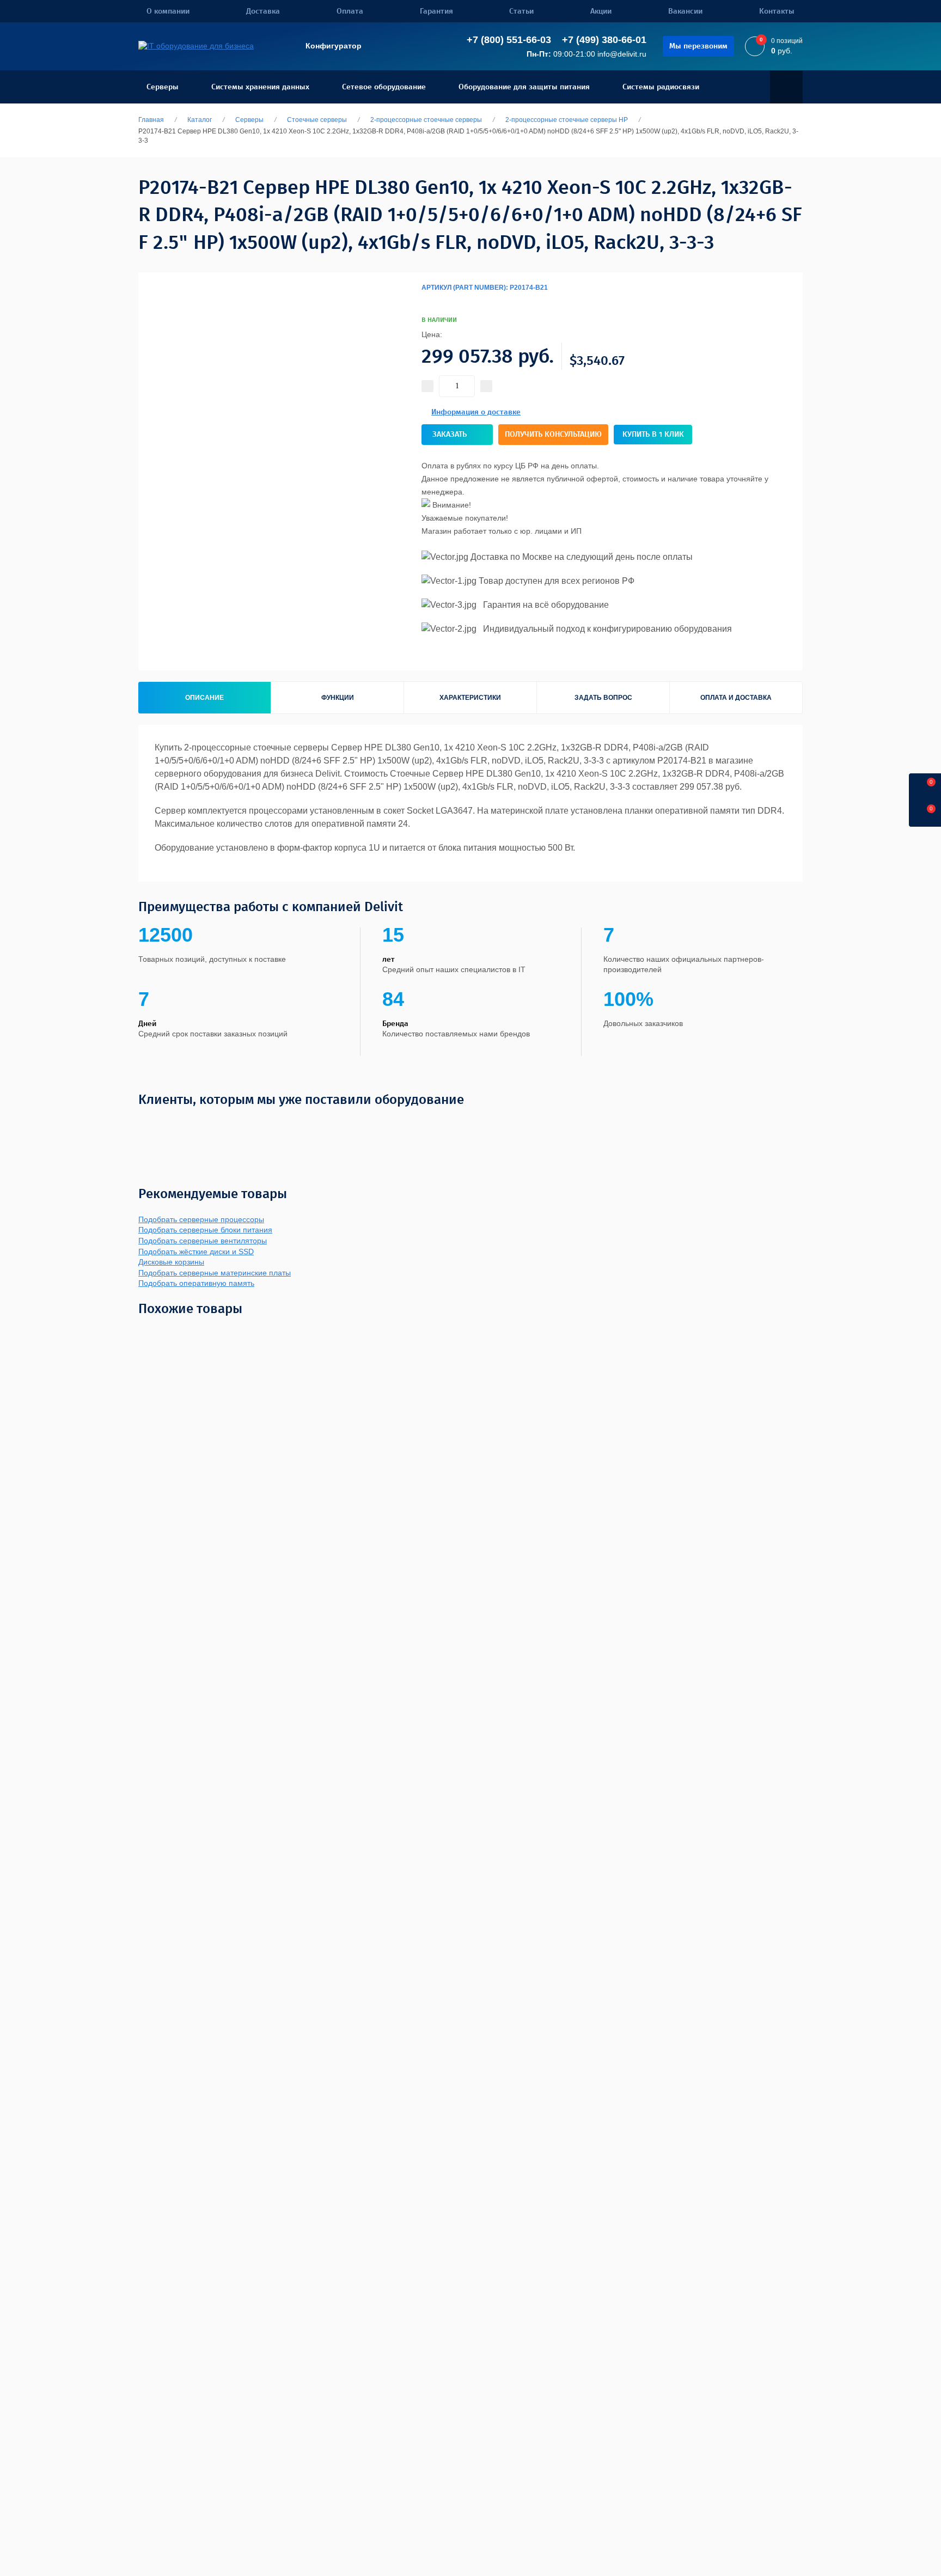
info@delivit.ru (622, 54)
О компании (168, 11)
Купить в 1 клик (653, 434)
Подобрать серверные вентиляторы (203, 1241)
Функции (338, 698)
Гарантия (436, 11)
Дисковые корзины (171, 1262)
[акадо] (662, 1125)
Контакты (777, 11)
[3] (426, 301)
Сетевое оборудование (384, 87)
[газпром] (734, 1125)
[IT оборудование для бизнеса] (196, 46)
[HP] (751, 312)
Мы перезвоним (698, 46)
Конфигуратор (334, 46)
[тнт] (528, 1125)
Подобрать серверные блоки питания (205, 1230)
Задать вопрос (603, 698)
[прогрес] (773, 1125)
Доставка (263, 11)
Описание (204, 698)
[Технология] (333, 1125)
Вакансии (685, 11)
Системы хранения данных (260, 87)
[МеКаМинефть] (242, 1125)
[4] (428, 301)
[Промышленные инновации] (394, 1125)
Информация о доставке (476, 412)
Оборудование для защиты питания (524, 87)
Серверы (163, 87)
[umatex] (696, 1125)
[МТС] (196, 1125)
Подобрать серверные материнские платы (215, 1273)
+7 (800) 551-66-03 (509, 40)
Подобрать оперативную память (196, 1283)
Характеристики (470, 698)
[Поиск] (786, 87)
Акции (601, 11)
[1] (421, 301)
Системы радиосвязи (661, 87)
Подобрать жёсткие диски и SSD (196, 1252)
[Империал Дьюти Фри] (453, 1125)
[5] (430, 301)
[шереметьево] (616, 1125)
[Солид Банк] (290, 1125)
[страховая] (563, 1125)
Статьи (521, 11)
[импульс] (497, 1125)
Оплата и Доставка (736, 698)
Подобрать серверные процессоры (201, 1219)
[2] (424, 301)
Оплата (350, 11)
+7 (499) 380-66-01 (604, 40)
